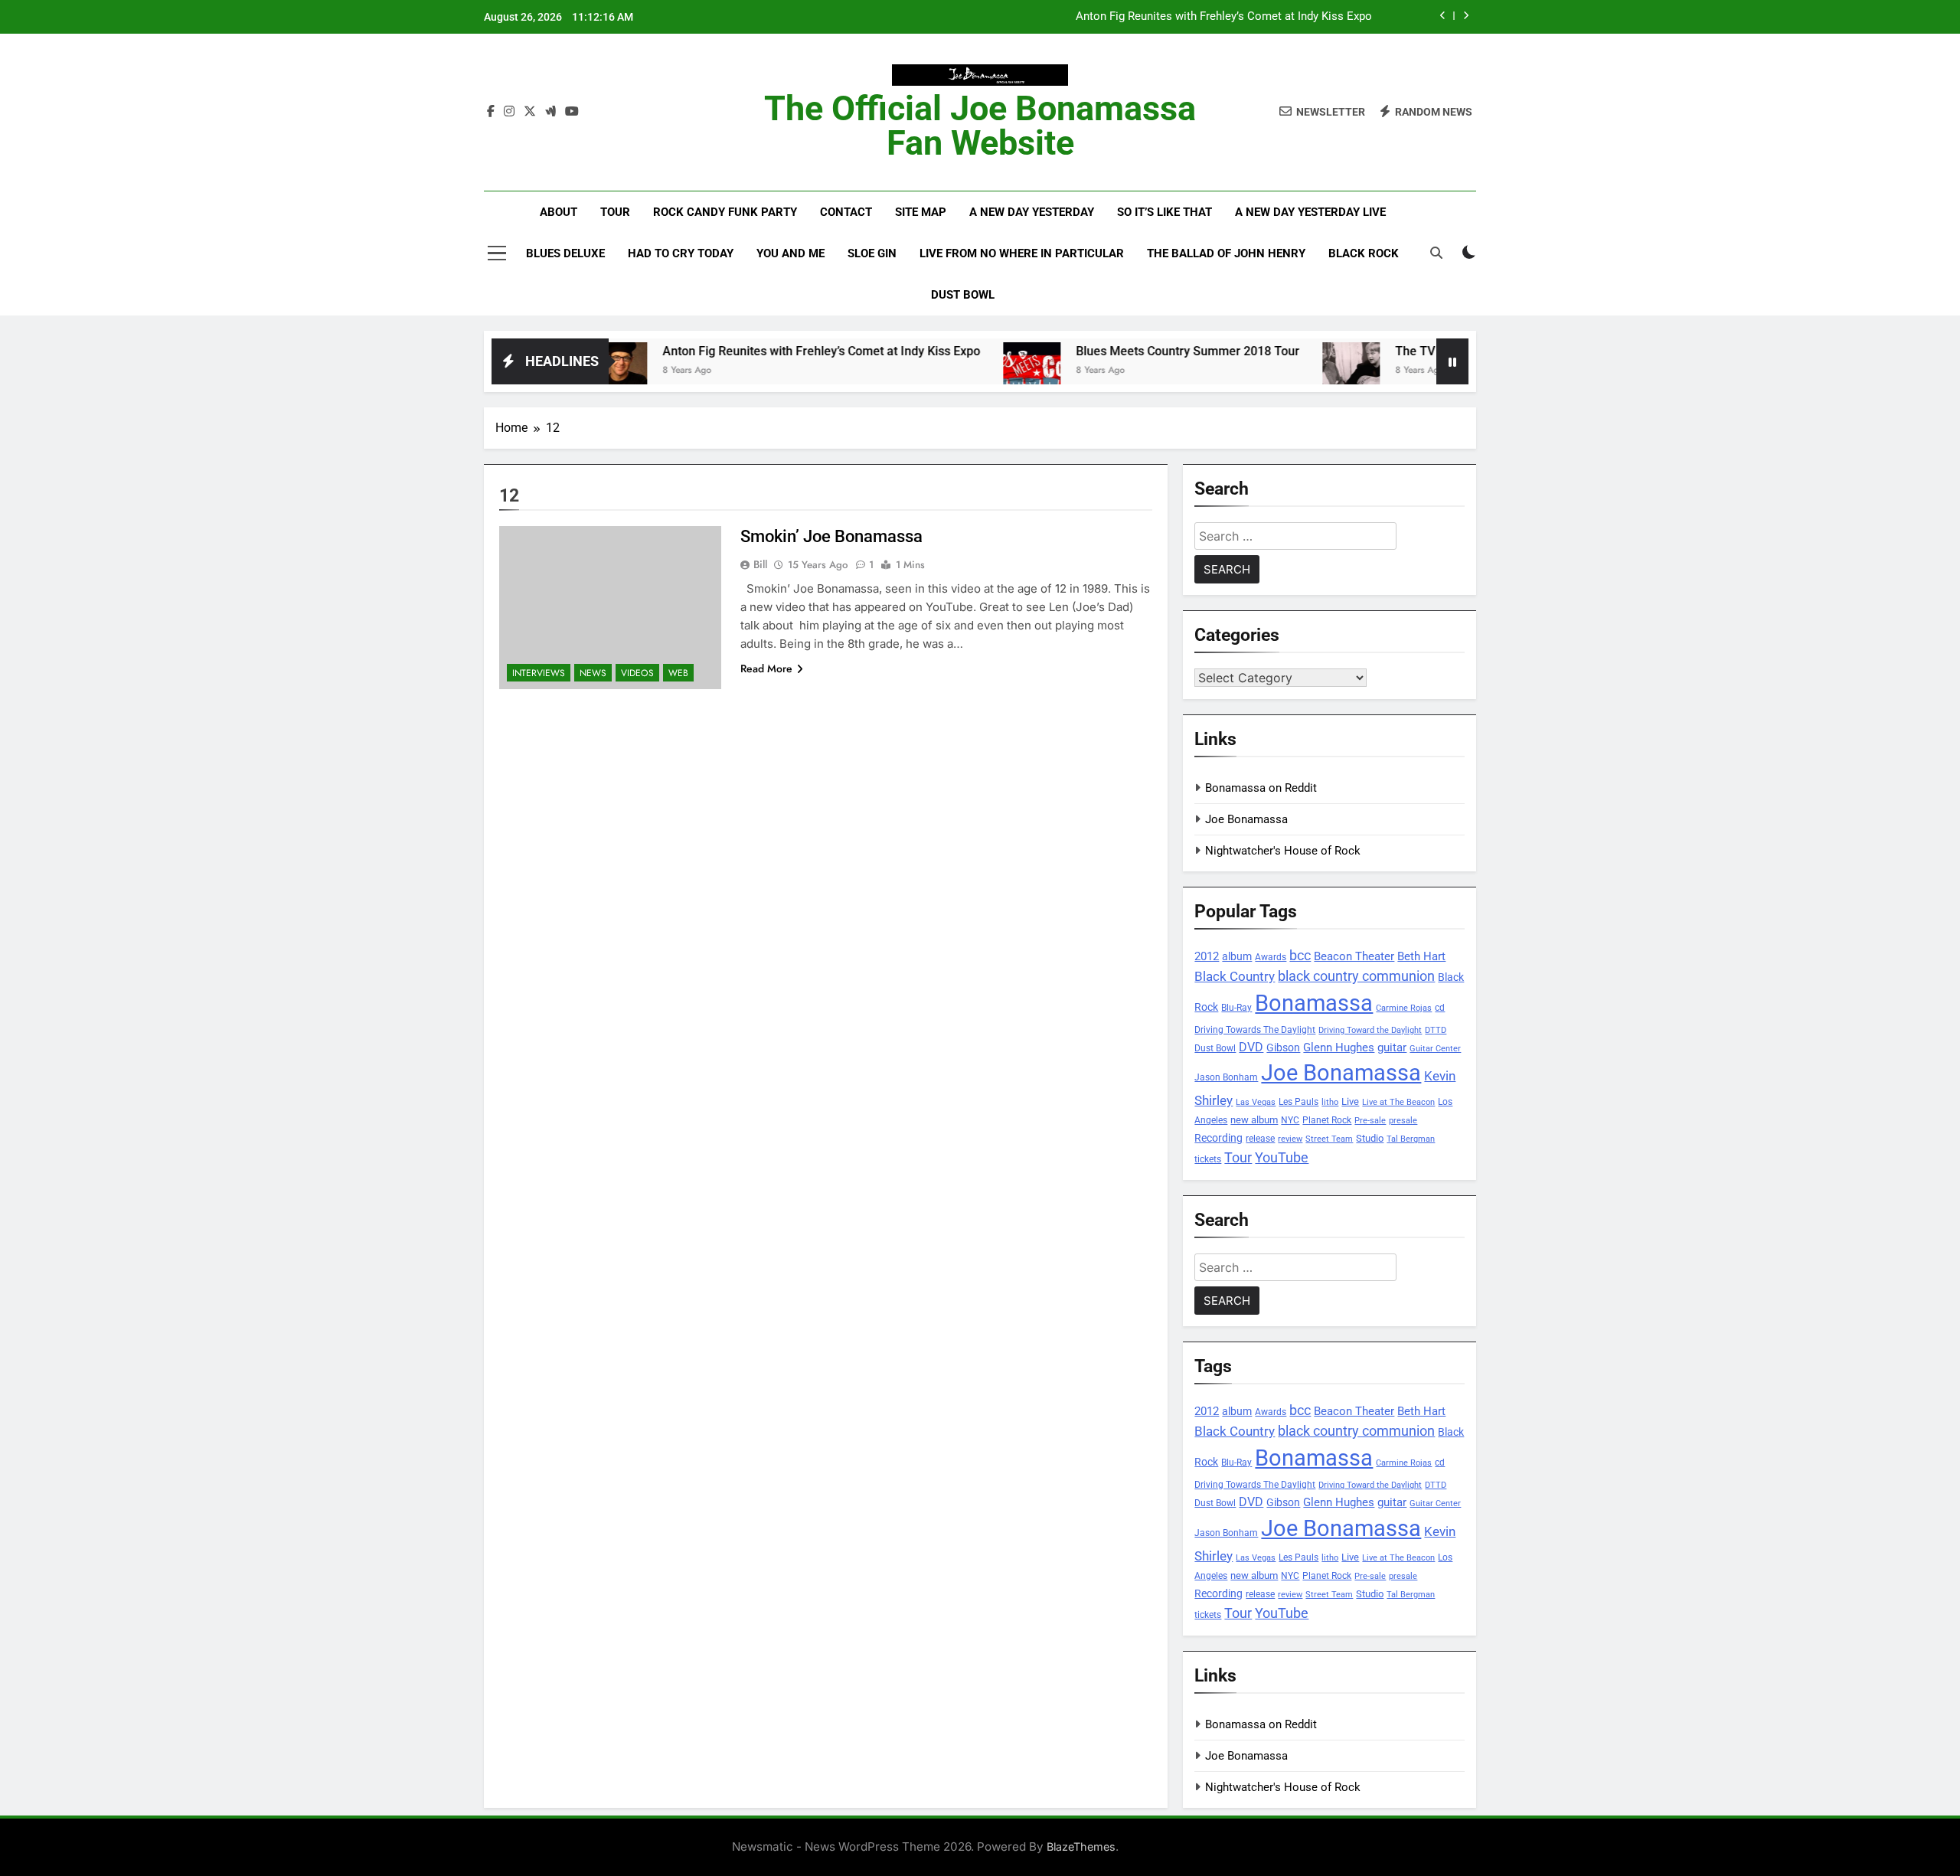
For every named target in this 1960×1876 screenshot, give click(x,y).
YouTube (1282, 1157)
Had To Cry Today (681, 253)
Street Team (1329, 1139)
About (559, 212)
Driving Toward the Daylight (1370, 1030)
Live (1350, 1101)
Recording (1218, 1138)
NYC (1290, 1120)
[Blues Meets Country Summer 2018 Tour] (974, 371)
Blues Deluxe (565, 253)
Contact (846, 212)
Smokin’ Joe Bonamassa (831, 536)
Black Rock (1364, 253)
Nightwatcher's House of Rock (1283, 851)
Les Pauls (1298, 1101)
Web (678, 673)
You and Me (791, 253)
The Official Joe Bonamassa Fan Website (980, 126)
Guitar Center (1435, 1049)
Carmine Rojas (1404, 1008)
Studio (1370, 1138)
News (593, 673)
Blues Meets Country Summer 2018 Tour (1130, 351)
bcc (1300, 955)
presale (1403, 1121)
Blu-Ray (1236, 1007)
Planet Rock (1327, 1120)
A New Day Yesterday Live (1310, 212)
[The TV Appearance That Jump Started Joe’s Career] (1294, 371)
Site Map (921, 212)
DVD (1251, 1047)
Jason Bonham (1226, 1077)
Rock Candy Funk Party (725, 212)
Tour (615, 212)
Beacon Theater (1354, 956)
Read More (766, 668)
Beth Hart (1421, 957)
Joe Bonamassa (1246, 819)
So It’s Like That (1165, 212)
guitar (1392, 1047)
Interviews (539, 673)
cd (1440, 1008)
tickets (1208, 1159)
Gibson (1283, 1047)
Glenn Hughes (1339, 1047)
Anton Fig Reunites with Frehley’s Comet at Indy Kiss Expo (1224, 17)
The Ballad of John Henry (1226, 253)
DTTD (1436, 1030)
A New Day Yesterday (1032, 212)
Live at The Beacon (1398, 1102)
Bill (760, 564)
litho (1330, 1102)
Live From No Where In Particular (1022, 253)
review (1290, 1139)
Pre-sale (1370, 1121)
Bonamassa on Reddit (1261, 788)
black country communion (1356, 976)
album (1237, 956)
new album (1254, 1120)
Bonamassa (1314, 1003)
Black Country (1235, 977)
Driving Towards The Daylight (1255, 1030)
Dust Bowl (963, 295)
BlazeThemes (1081, 1847)
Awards (1271, 957)
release (1260, 1139)
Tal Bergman (1411, 1139)
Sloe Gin (872, 253)
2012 (1207, 956)
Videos (637, 673)
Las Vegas (1256, 1102)
